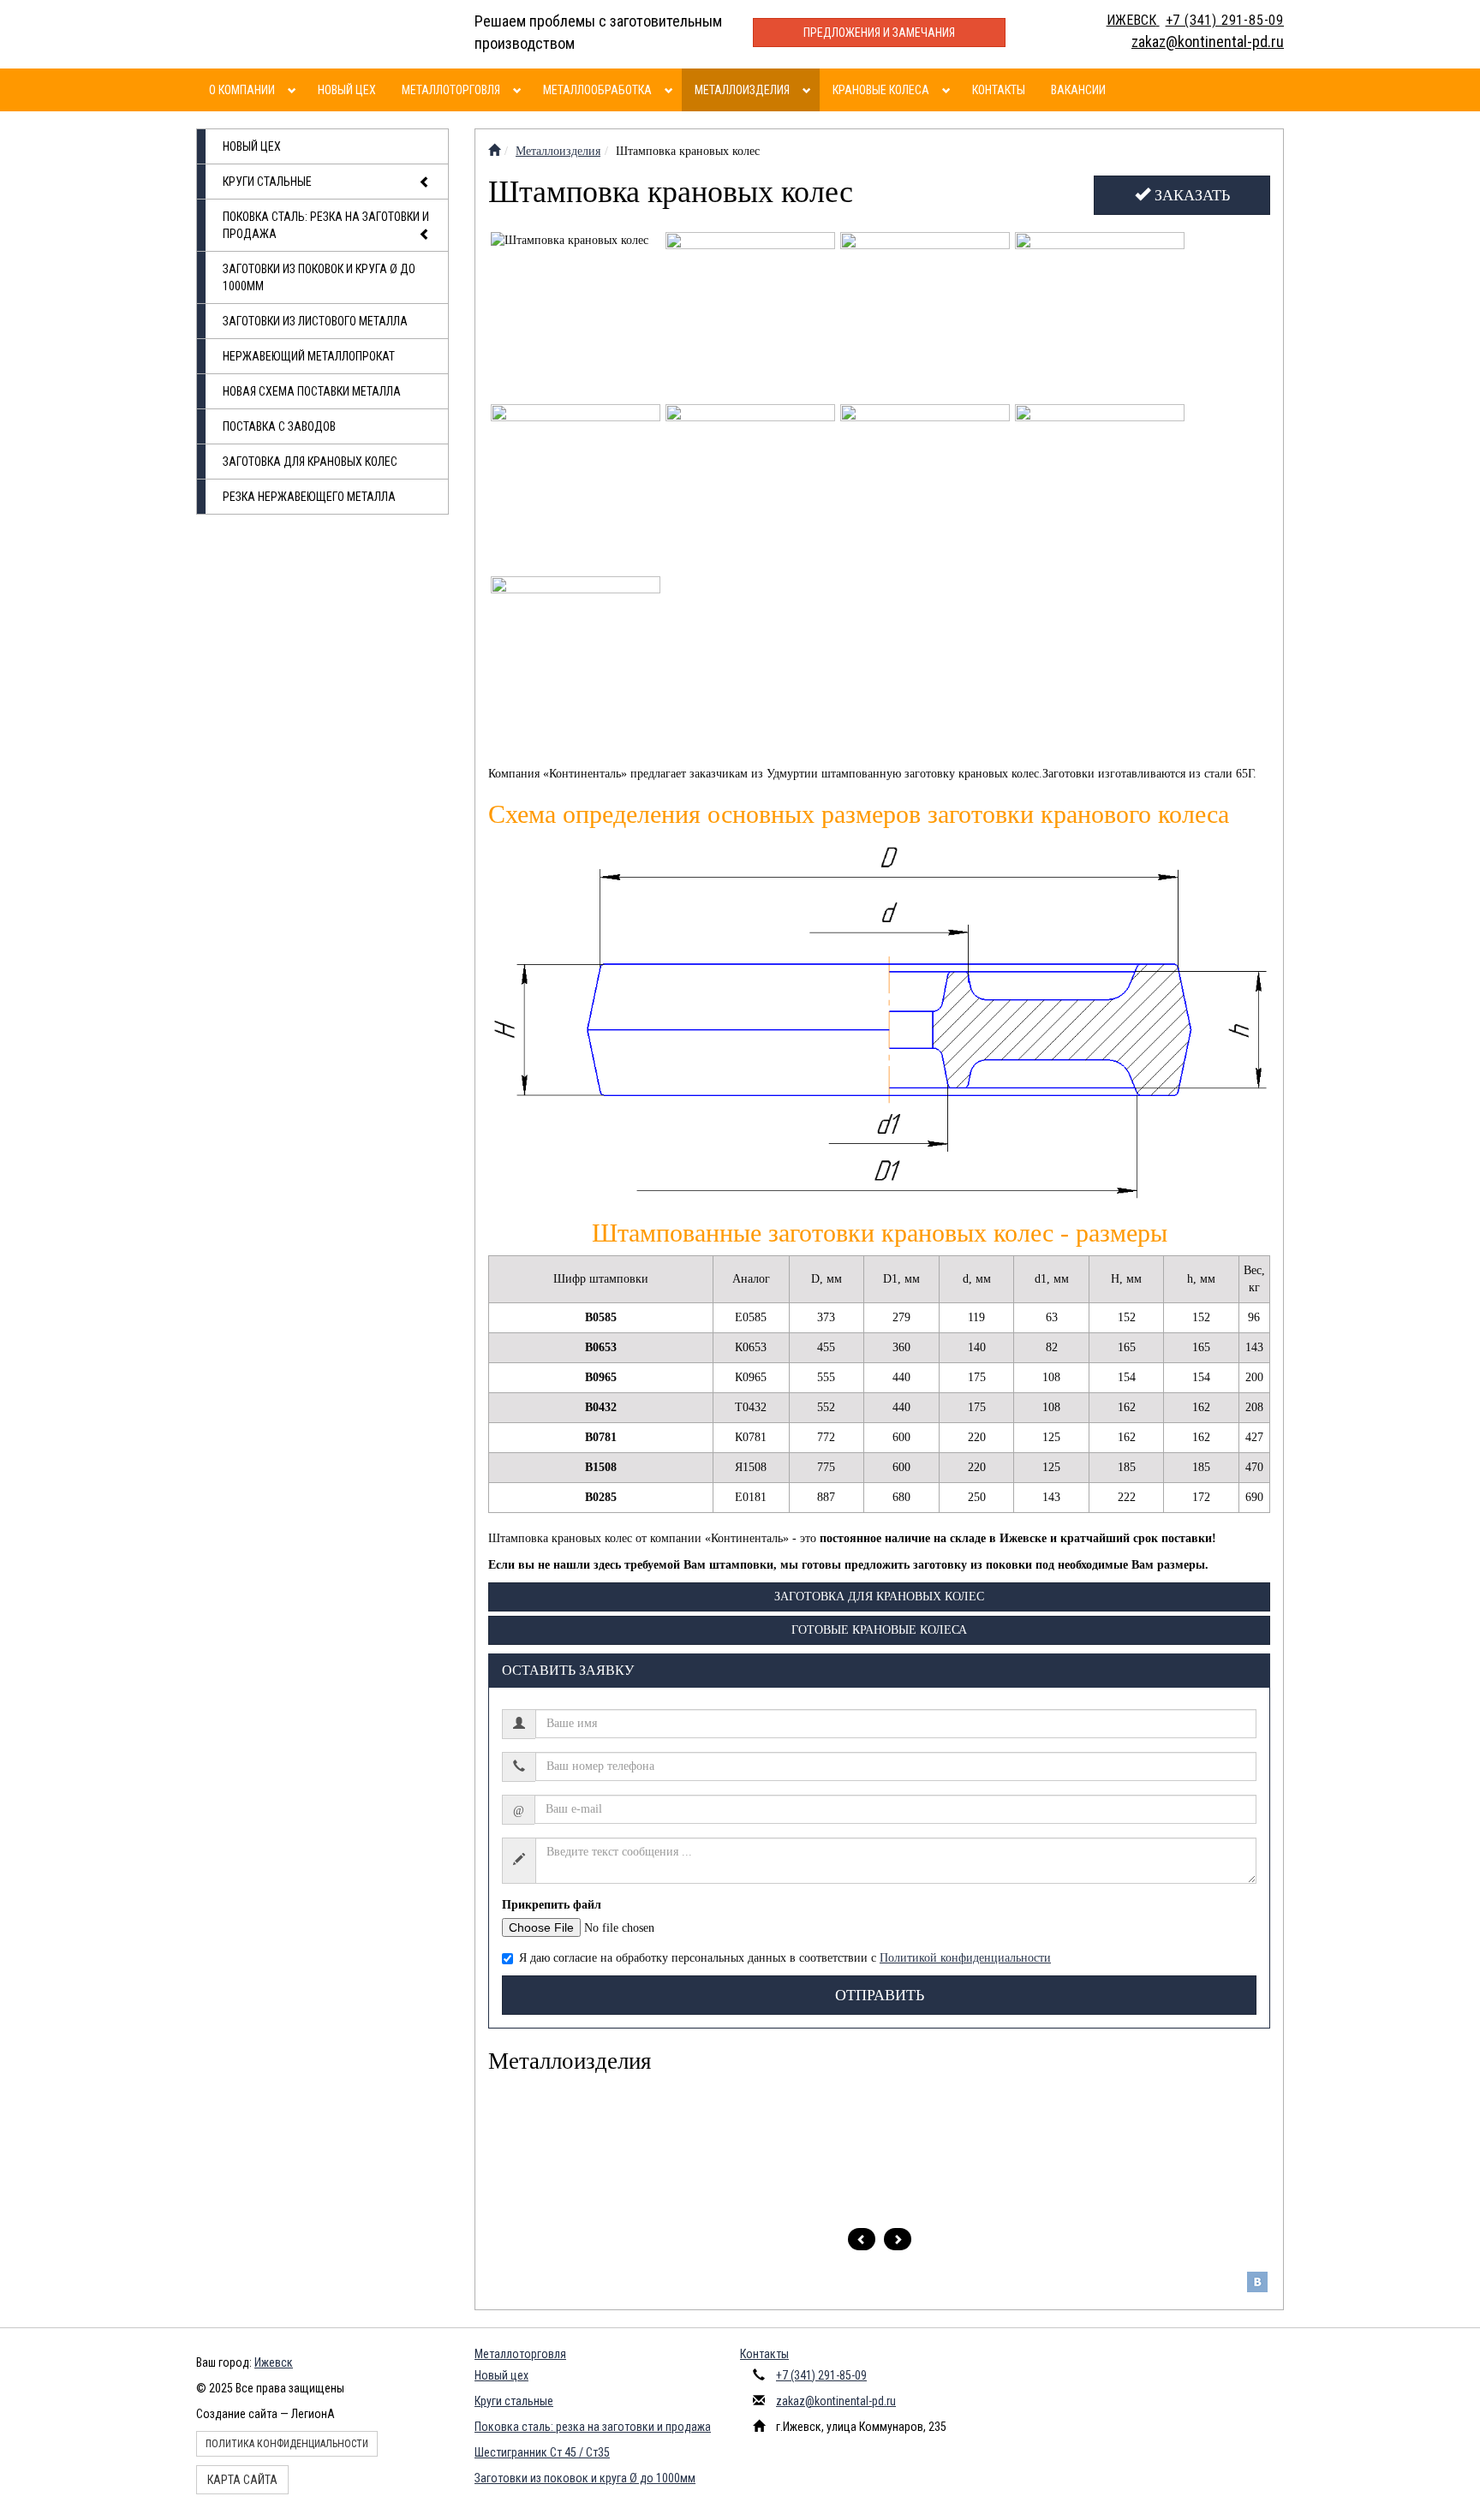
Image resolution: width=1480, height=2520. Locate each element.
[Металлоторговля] (519, 90)
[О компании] (294, 90)
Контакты (999, 90)
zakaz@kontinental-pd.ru (836, 2401)
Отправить (880, 1995)
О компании (242, 90)
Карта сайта (242, 2480)
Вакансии (1078, 90)
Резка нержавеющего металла (309, 497)
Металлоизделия (742, 90)
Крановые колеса (881, 90)
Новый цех (347, 90)
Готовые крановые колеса (879, 1630)
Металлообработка (597, 90)
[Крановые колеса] (949, 90)
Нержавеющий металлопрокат (309, 356)
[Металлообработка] (671, 90)
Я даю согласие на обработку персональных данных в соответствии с (785, 1958)
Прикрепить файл (552, 1905)
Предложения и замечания (879, 33)
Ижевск (274, 2362)
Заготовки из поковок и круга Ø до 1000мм (319, 277)
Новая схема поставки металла (312, 391)
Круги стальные (267, 182)
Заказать (1190, 195)
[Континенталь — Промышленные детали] (494, 151)
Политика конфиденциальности (287, 2444)
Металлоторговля (451, 90)
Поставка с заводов (279, 426)
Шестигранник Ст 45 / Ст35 (542, 2452)
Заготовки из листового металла (315, 321)
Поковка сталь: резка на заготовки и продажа (326, 225)
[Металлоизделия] (809, 90)
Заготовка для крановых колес (310, 462)
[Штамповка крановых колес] (576, 317)
